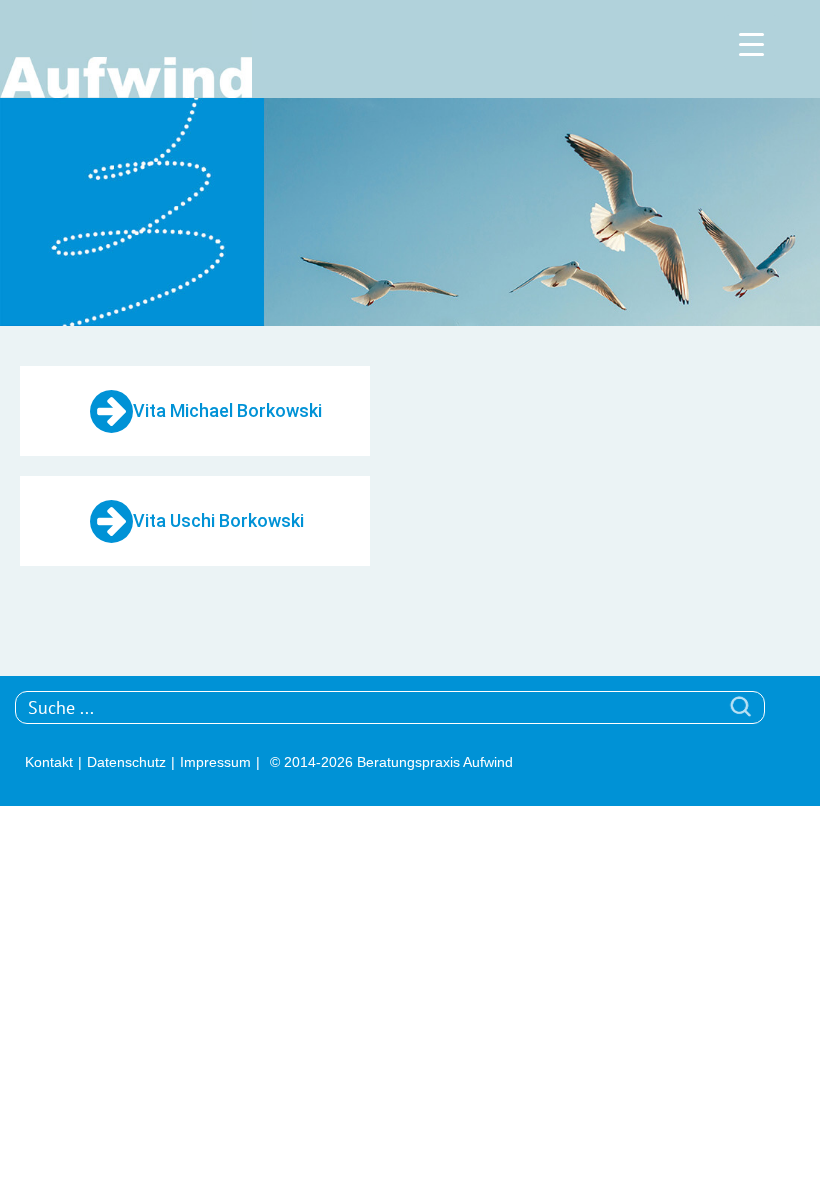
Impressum (215, 762)
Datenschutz (126, 762)
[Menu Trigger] (751, 42)
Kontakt (49, 762)
